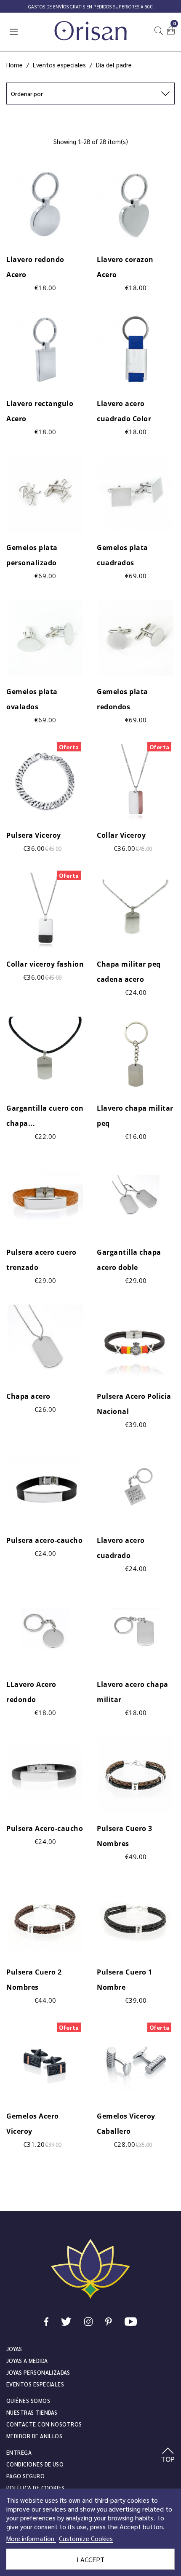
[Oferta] (45, 780)
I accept (90, 2559)
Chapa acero (28, 1396)
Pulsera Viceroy (34, 835)
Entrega (19, 2452)
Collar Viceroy (121, 835)
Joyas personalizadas (38, 2372)
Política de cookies (36, 2488)
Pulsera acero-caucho (44, 1540)
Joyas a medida (27, 2361)
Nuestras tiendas (32, 2412)
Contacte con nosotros (44, 2424)
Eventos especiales (35, 2384)
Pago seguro (25, 2476)
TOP (168, 2459)
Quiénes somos (28, 2401)
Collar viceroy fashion (45, 964)
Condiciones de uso (35, 2464)
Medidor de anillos (34, 2436)
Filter (91, 120)
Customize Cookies (86, 2538)
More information (31, 2538)
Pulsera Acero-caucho (45, 1828)
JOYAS (14, 2349)
